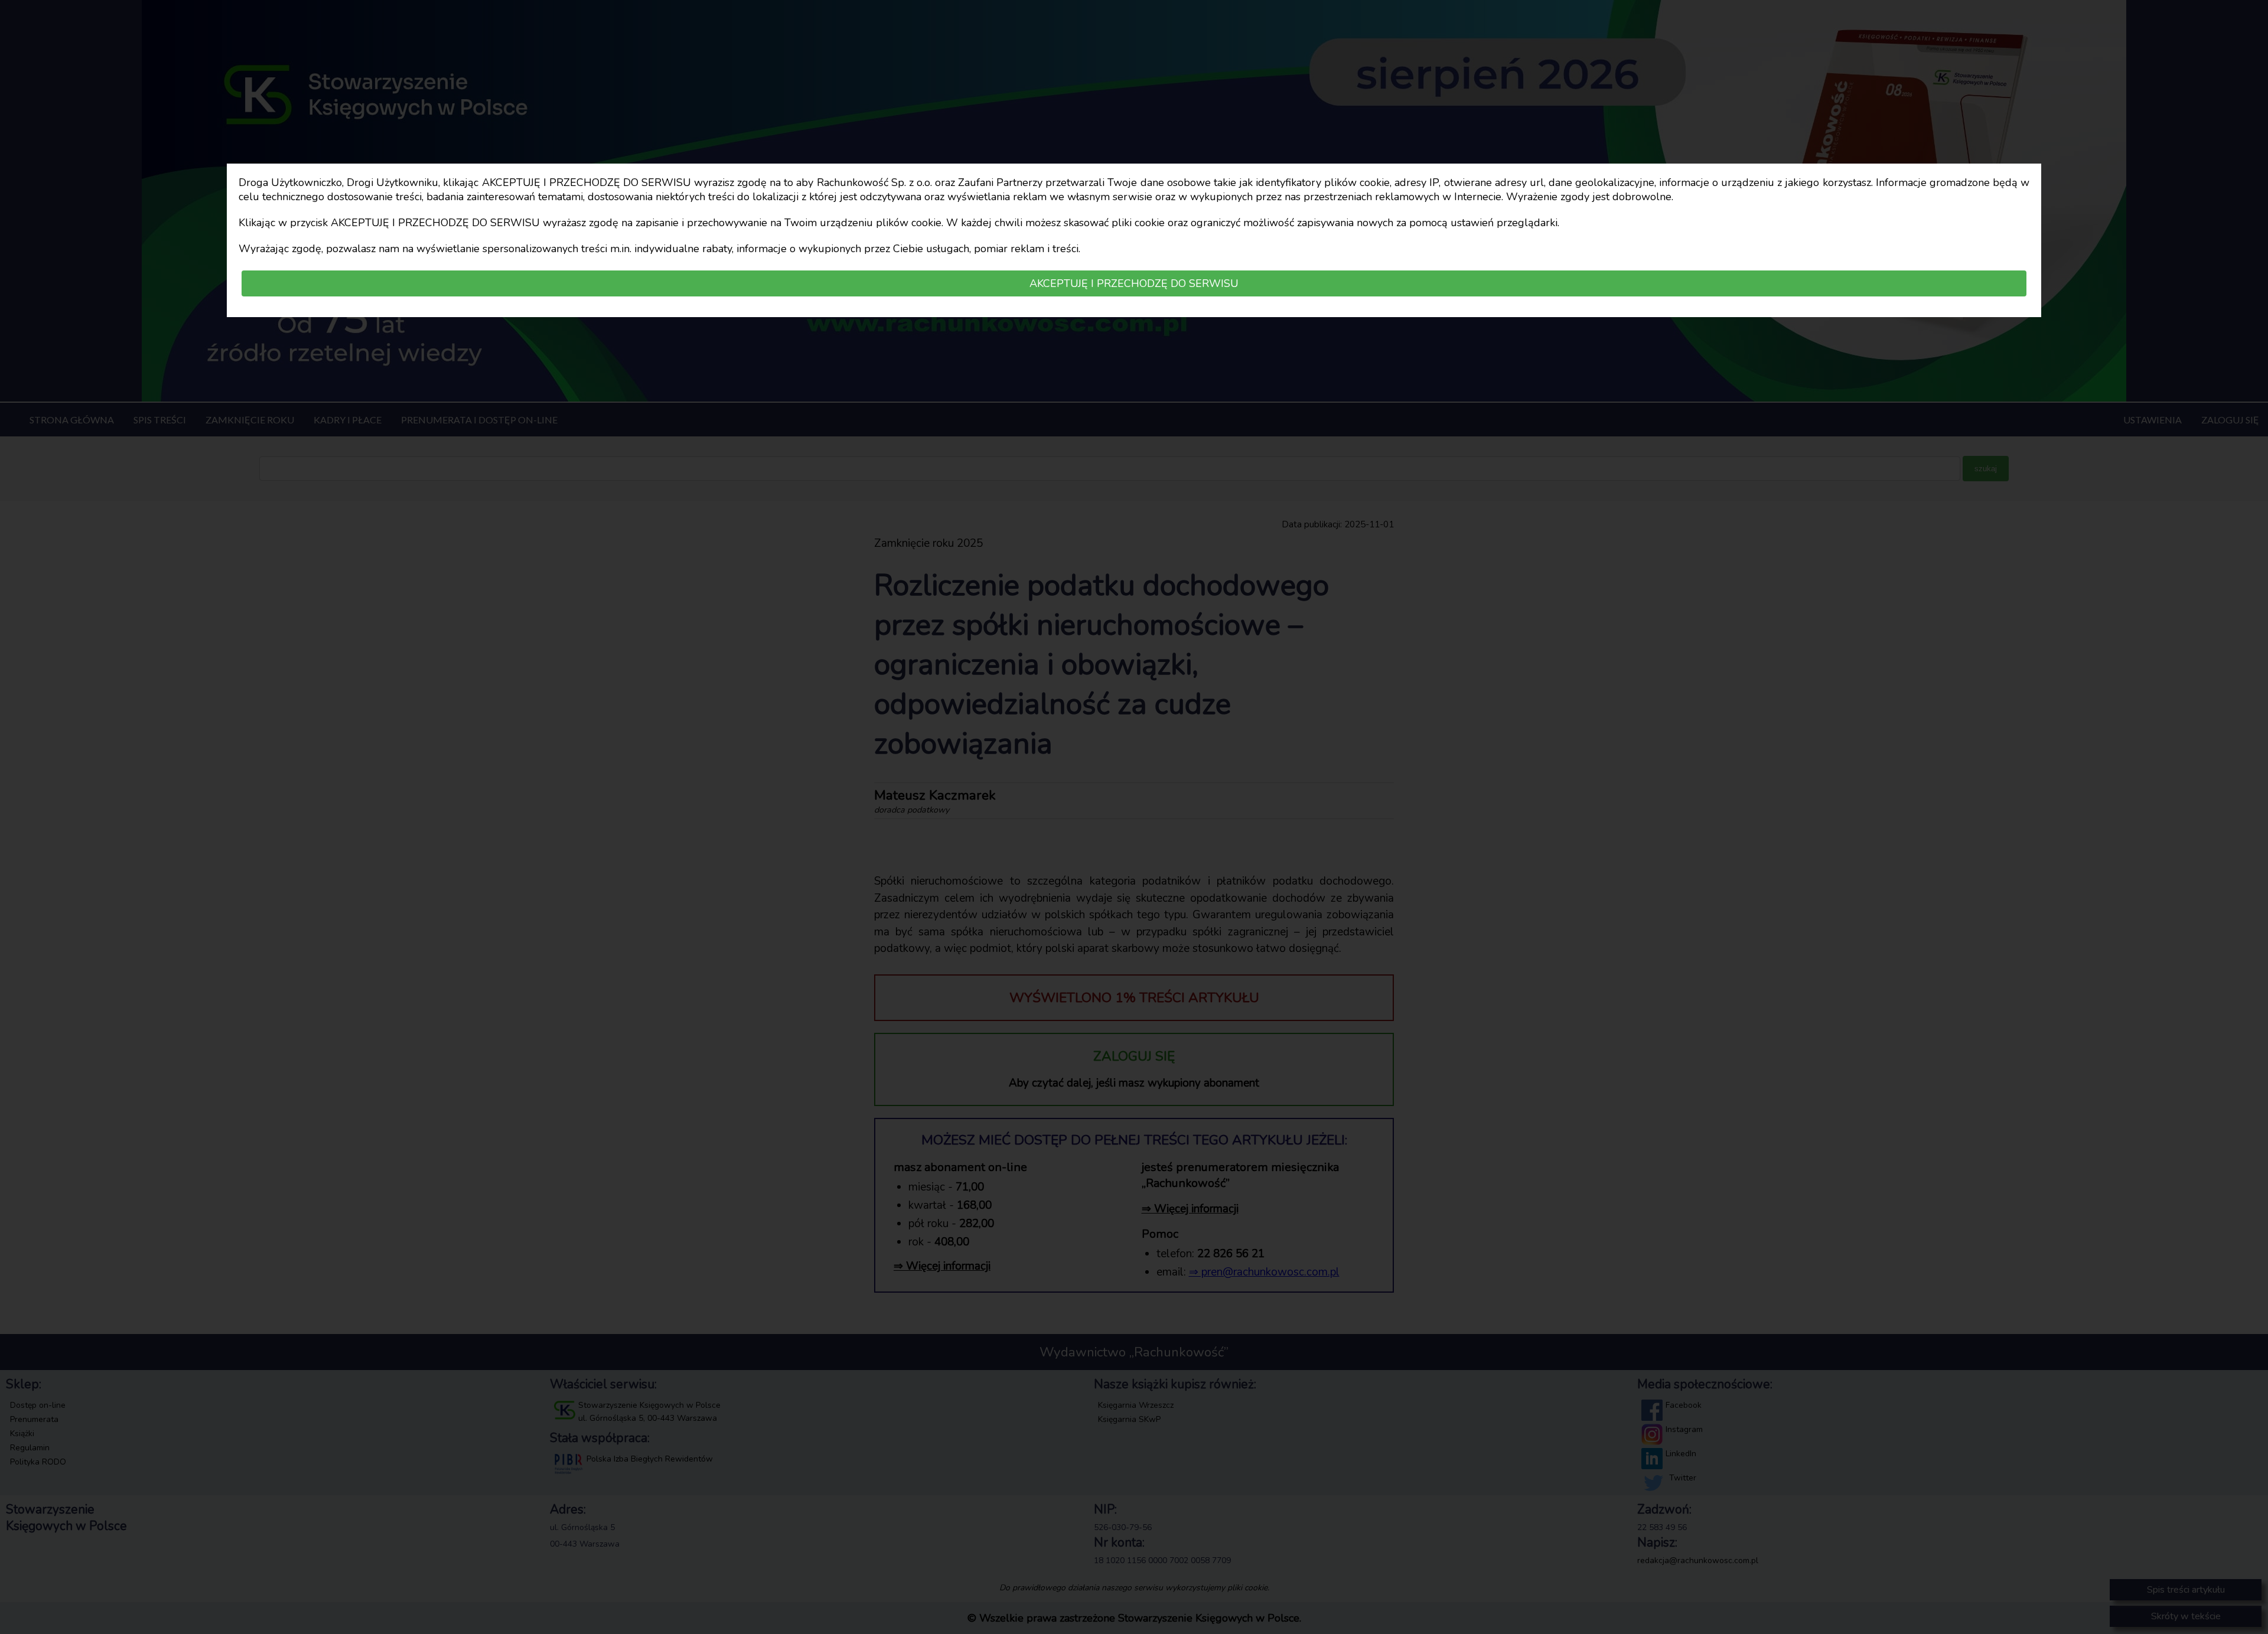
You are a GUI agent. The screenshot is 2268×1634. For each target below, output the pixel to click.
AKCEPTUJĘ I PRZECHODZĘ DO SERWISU (1134, 283)
